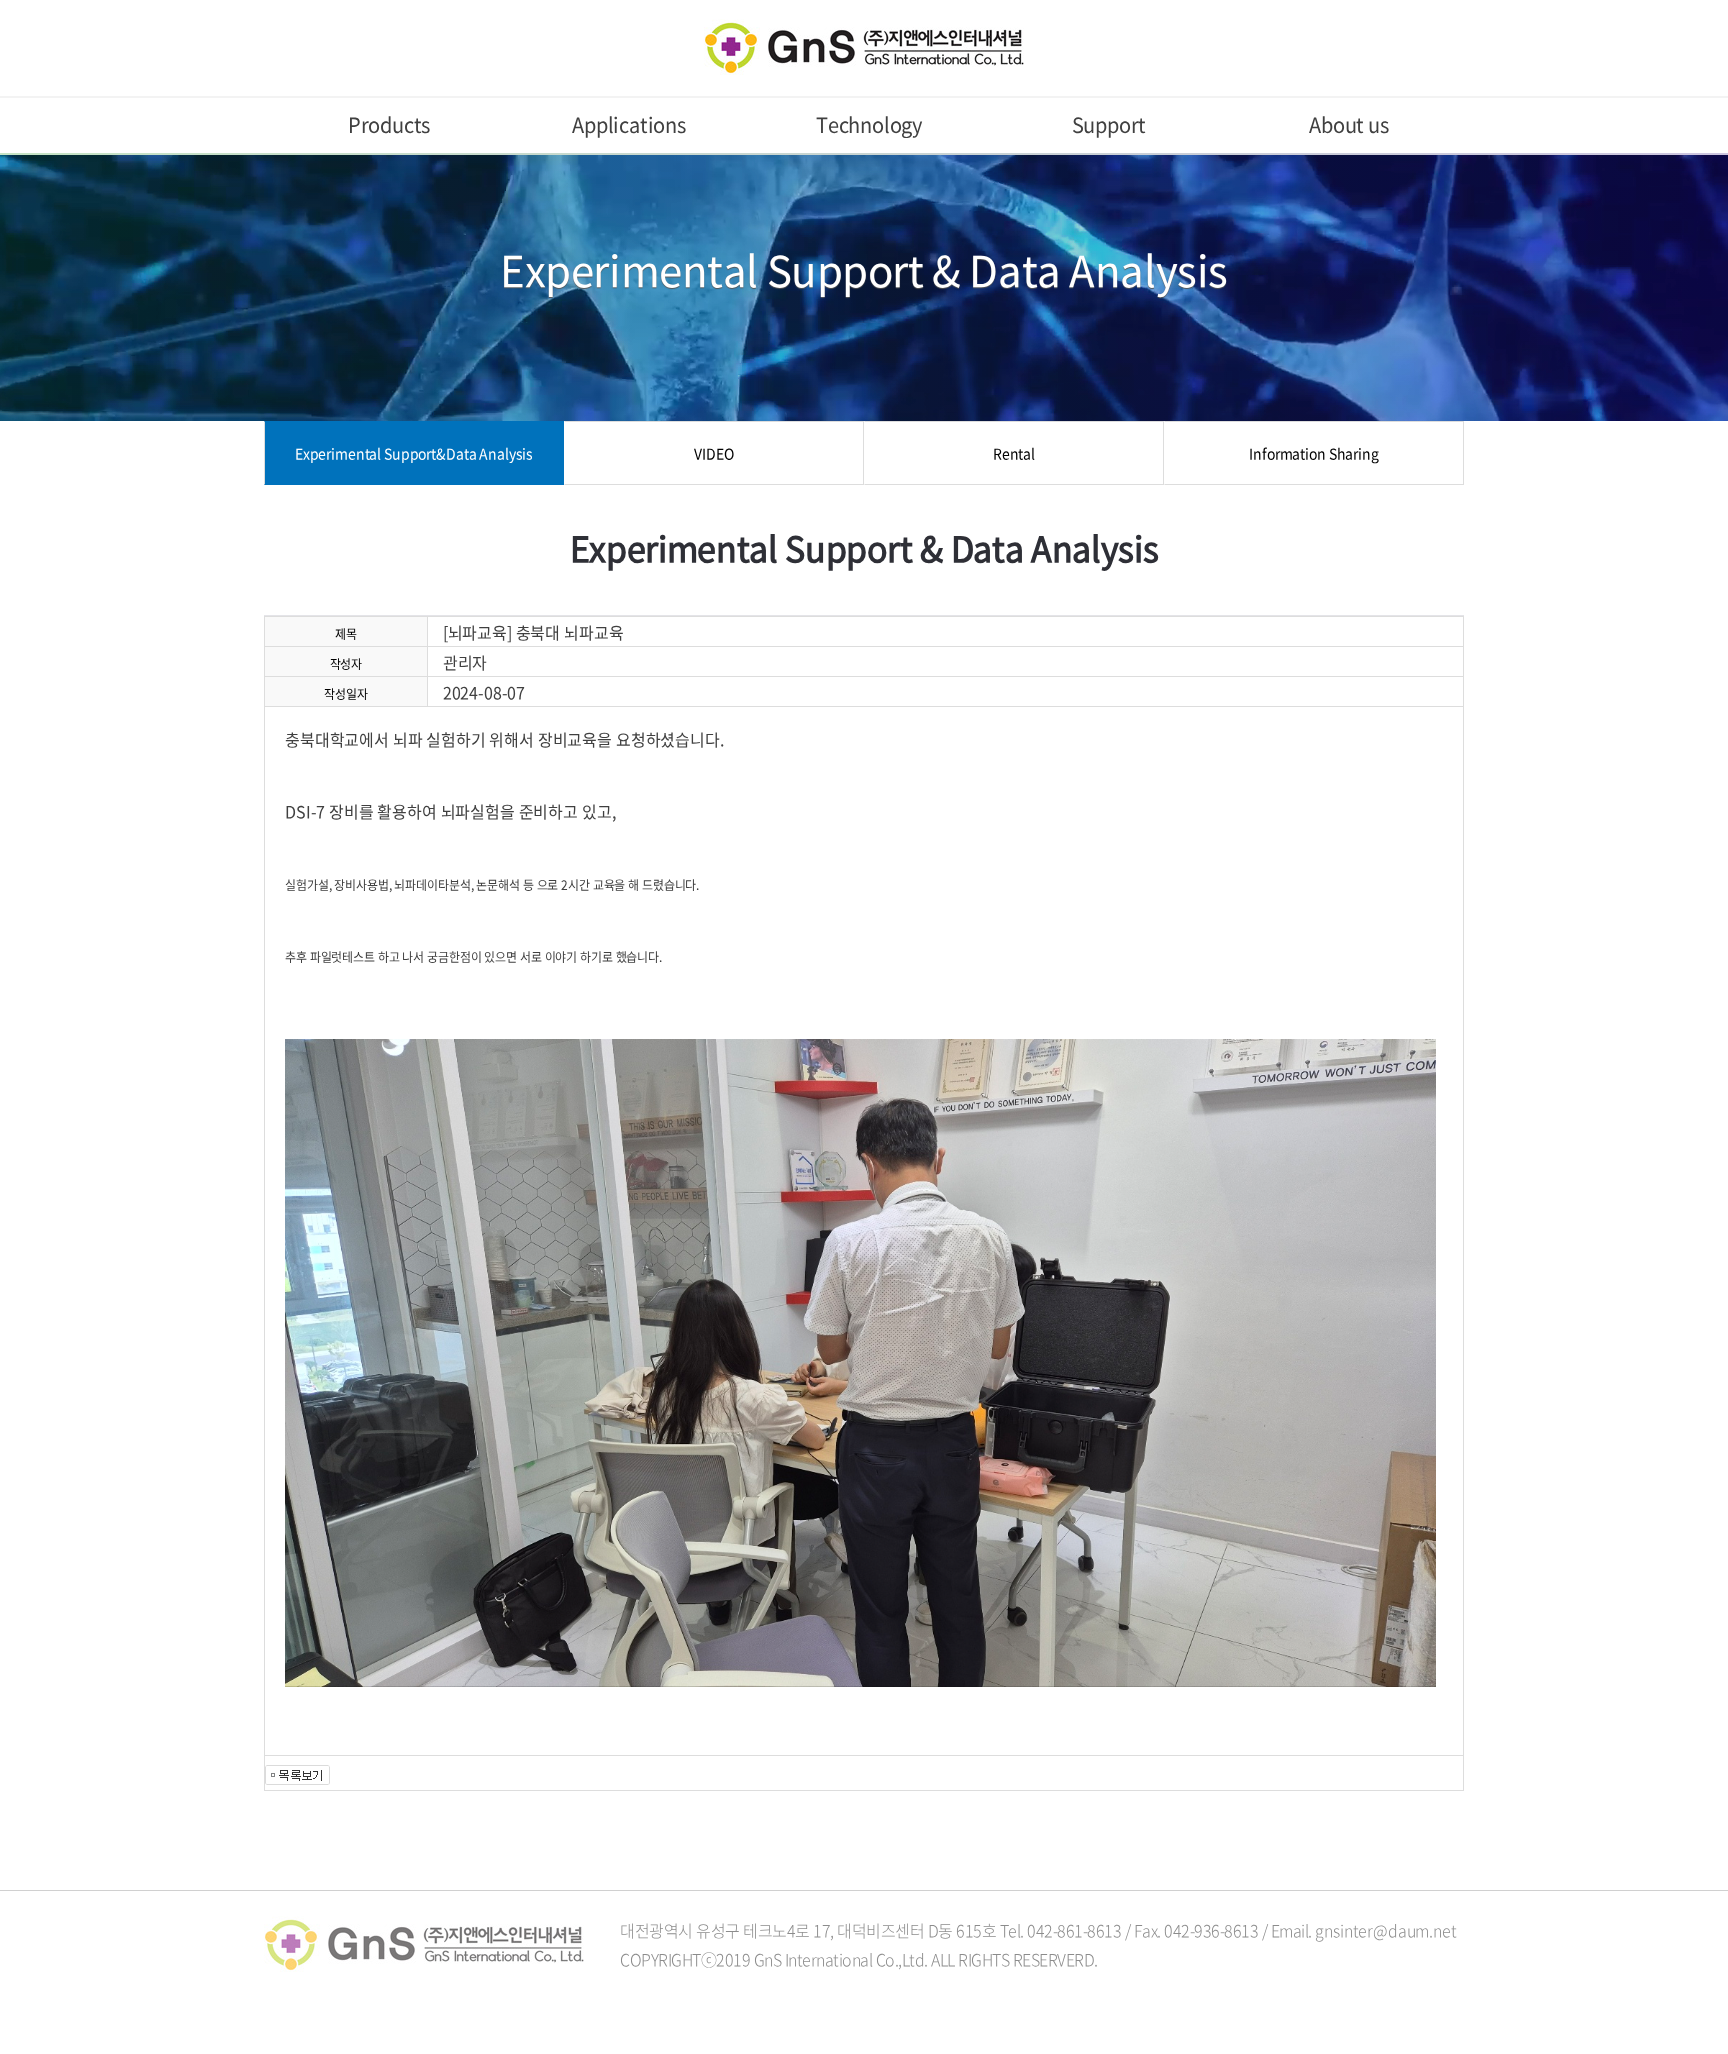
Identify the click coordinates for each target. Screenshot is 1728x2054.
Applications (629, 124)
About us (1348, 124)
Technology (869, 124)
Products (389, 124)
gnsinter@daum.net (1385, 1930)
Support (1109, 124)
